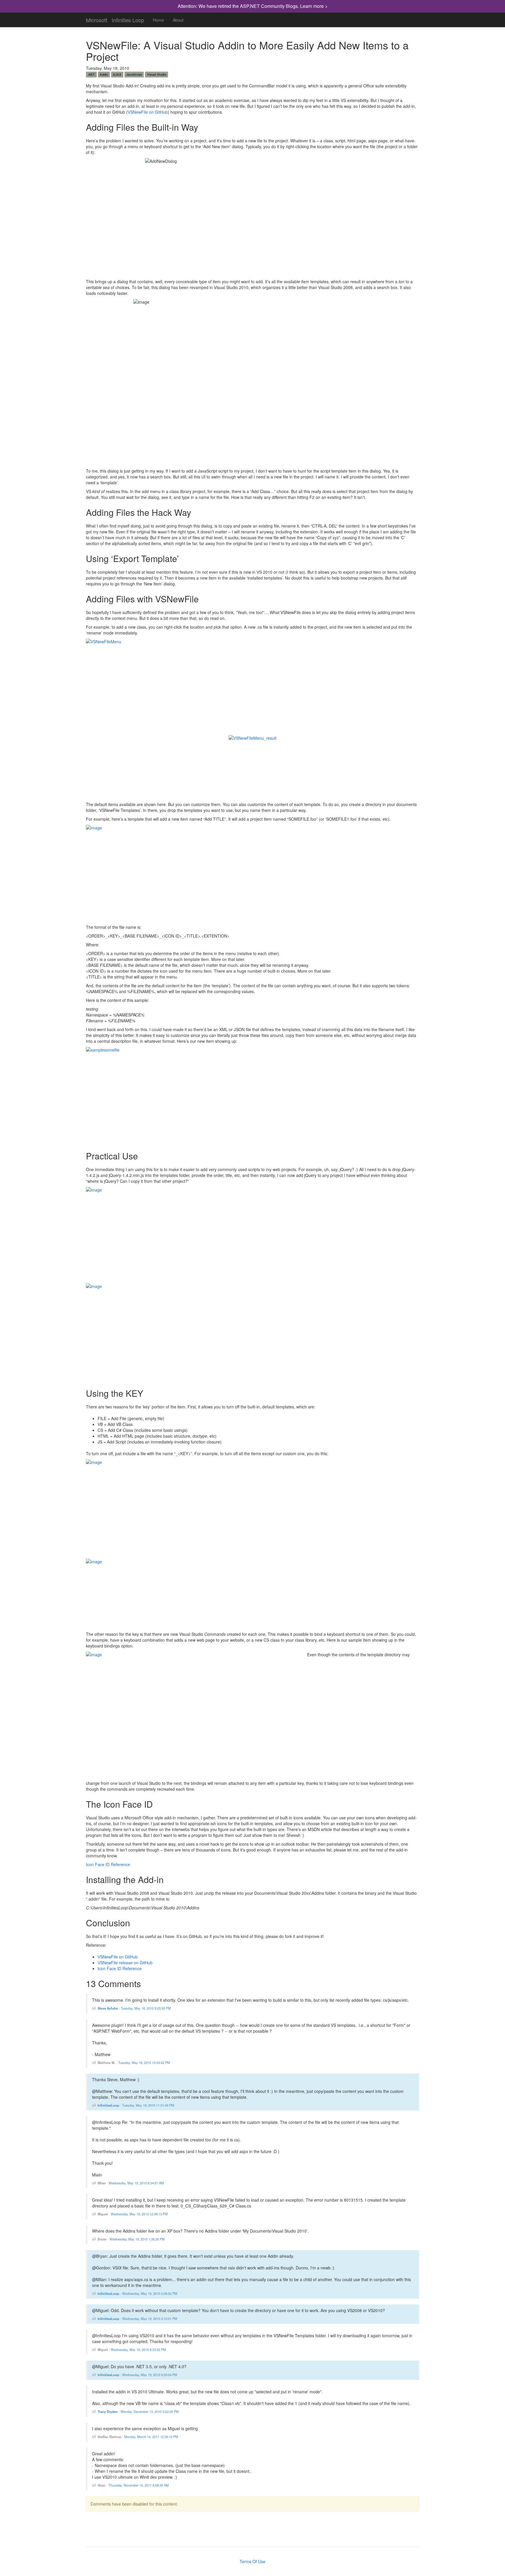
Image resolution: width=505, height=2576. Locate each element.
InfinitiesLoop (108, 2105)
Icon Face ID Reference (108, 1864)
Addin (104, 74)
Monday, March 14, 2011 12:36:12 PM (151, 2437)
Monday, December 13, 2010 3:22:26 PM (150, 2411)
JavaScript (134, 74)
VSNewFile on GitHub (148, 112)
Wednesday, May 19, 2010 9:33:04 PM (150, 2375)
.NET (91, 74)
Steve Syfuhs (108, 2008)
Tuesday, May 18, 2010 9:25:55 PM (146, 2008)
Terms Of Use (252, 2561)
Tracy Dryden (108, 2411)
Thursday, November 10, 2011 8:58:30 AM (139, 2485)
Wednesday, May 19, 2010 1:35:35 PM (137, 2239)
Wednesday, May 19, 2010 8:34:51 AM (136, 2183)
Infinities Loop (128, 19)
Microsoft (97, 19)
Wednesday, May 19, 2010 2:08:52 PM (150, 2293)
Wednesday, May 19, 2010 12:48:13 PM (139, 2214)
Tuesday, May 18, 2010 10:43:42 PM (144, 2062)
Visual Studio (157, 74)
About (178, 20)
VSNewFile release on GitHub (125, 1963)
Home (158, 20)
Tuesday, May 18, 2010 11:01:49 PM (148, 2105)
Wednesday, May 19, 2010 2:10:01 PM (150, 2319)
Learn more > (314, 6)
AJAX (117, 74)
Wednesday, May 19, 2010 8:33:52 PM (138, 2349)
